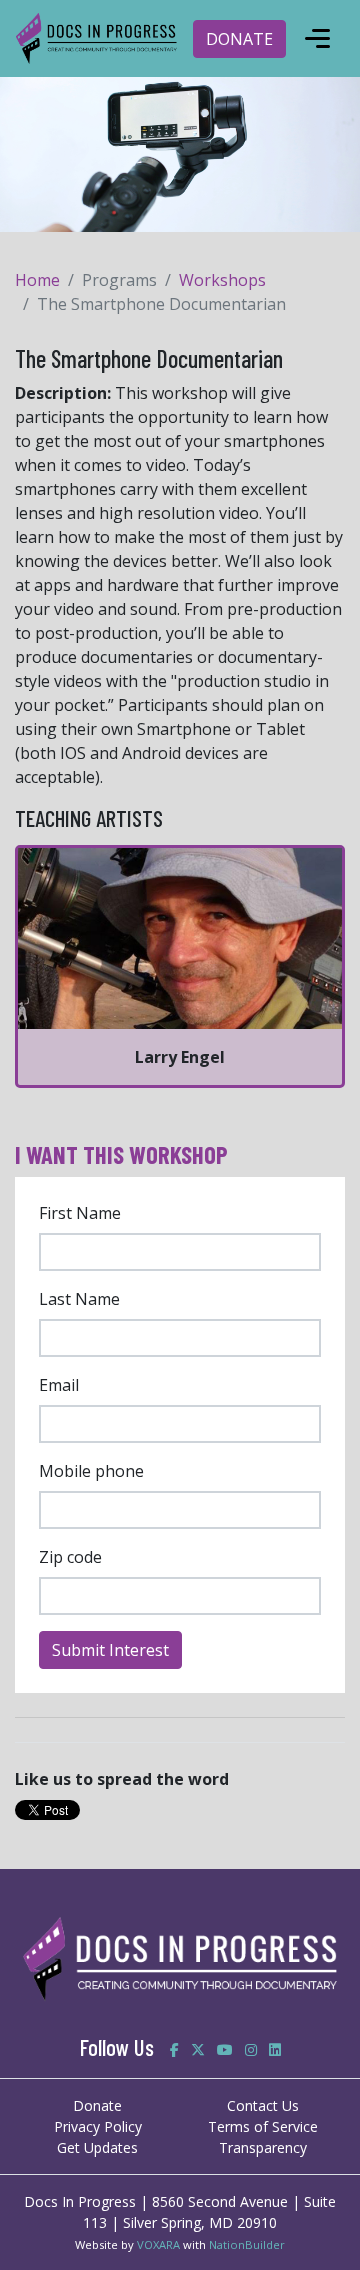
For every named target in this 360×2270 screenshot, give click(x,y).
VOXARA (158, 2244)
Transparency (263, 2147)
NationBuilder (247, 2244)
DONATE (239, 39)
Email (59, 1385)
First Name (80, 1213)
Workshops (222, 280)
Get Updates (97, 2147)
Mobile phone (91, 1471)
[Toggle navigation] (317, 39)
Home (37, 280)
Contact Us (263, 2105)
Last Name (79, 1299)
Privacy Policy (98, 2126)
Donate (97, 2105)
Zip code (70, 1557)
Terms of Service (263, 2126)
